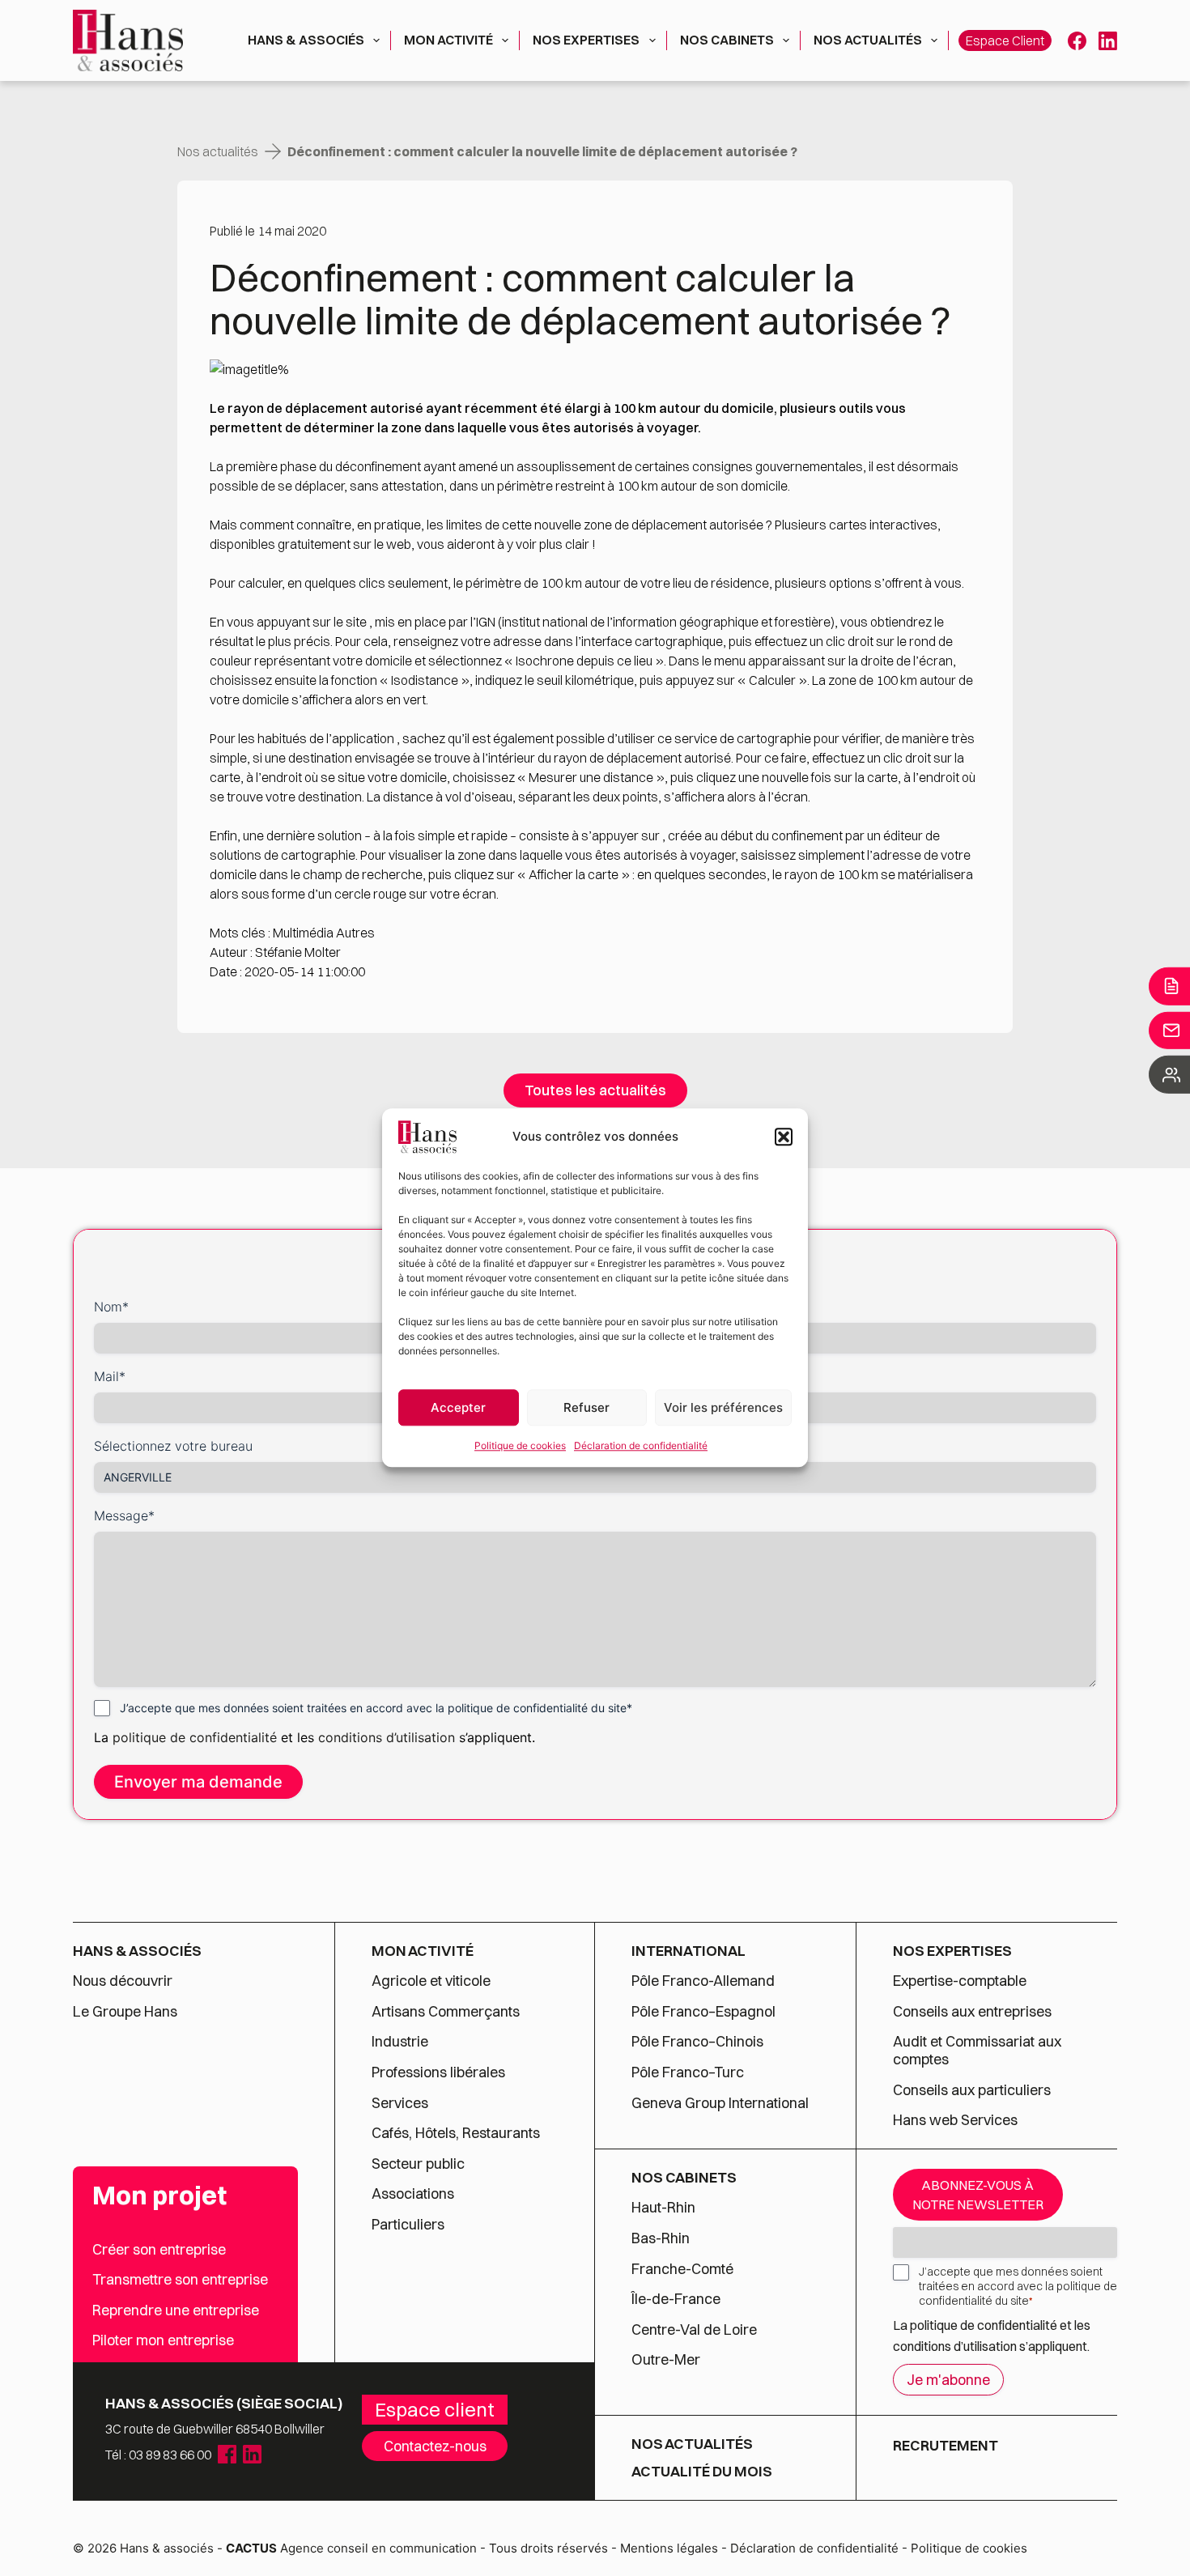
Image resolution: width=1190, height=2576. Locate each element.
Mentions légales (669, 2548)
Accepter (458, 1407)
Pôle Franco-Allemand (703, 1981)
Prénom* (628, 1307)
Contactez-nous (435, 2446)
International (688, 1951)
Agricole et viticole (431, 1981)
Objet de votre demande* (679, 1376)
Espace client (1005, 40)
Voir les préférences (723, 1407)
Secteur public (418, 2164)
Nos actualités (868, 40)
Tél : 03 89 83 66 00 (158, 2455)
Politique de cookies (520, 1445)
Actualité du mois (702, 2472)
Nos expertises (586, 40)
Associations (413, 2194)
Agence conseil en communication (351, 2548)
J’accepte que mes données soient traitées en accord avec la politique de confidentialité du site (1018, 2286)
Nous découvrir (123, 1981)
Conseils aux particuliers (972, 2090)
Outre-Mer (666, 2360)
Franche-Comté (682, 2269)
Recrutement (946, 2445)
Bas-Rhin (661, 2238)
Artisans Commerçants (446, 2012)
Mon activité (448, 40)
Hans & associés (306, 40)
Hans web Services (955, 2120)
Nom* (111, 1307)
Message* (124, 1515)
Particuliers (408, 2225)
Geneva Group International (720, 2103)
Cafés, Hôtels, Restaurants (456, 2133)
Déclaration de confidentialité (641, 1445)
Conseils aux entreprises (972, 2012)
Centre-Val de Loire (694, 2330)
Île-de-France (676, 2299)
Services (402, 2103)
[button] (784, 1137)
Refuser (586, 1407)
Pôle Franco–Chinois (697, 2042)
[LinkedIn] (1108, 41)
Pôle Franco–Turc (688, 2072)
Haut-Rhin (663, 2208)
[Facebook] (1077, 41)
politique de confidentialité (195, 1737)
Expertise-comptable (960, 1981)
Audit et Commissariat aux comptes (977, 2050)
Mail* (110, 1376)
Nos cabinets (727, 40)
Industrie (400, 2042)
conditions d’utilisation (389, 1737)
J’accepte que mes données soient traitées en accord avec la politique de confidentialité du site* (376, 1708)
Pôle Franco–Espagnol (703, 2012)
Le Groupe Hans (125, 2012)
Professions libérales (438, 2072)
